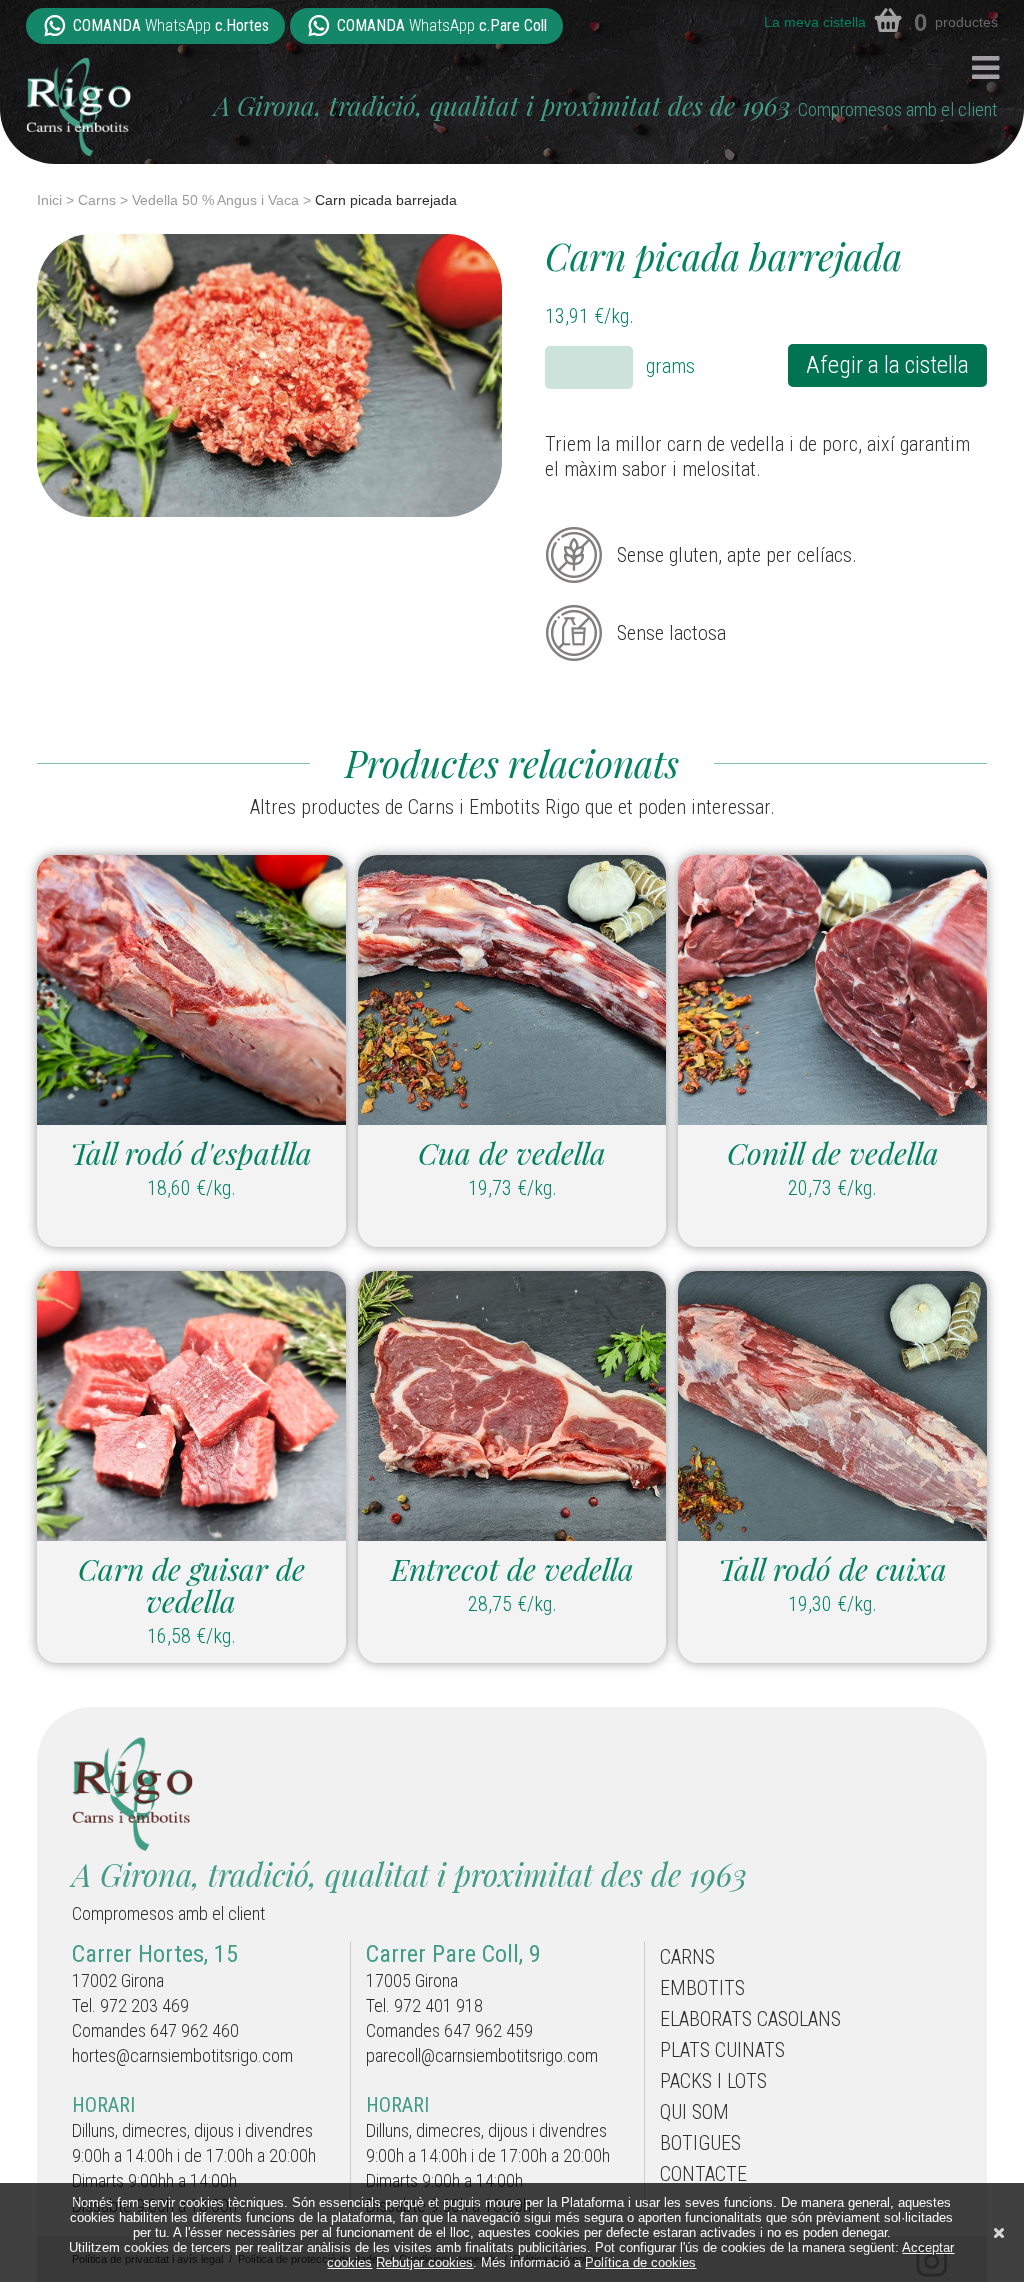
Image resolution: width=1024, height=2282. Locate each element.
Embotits (702, 1988)
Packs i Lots (713, 2081)
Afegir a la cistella (887, 365)
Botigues (700, 2143)
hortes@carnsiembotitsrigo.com (182, 2055)
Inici (49, 200)
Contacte (703, 2174)
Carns (97, 200)
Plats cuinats (722, 2050)
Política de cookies (640, 2262)
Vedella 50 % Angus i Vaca (215, 200)
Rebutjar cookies (424, 2262)
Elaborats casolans (750, 2019)
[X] (999, 2233)
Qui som (694, 2112)
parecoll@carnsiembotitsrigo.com (482, 2055)
